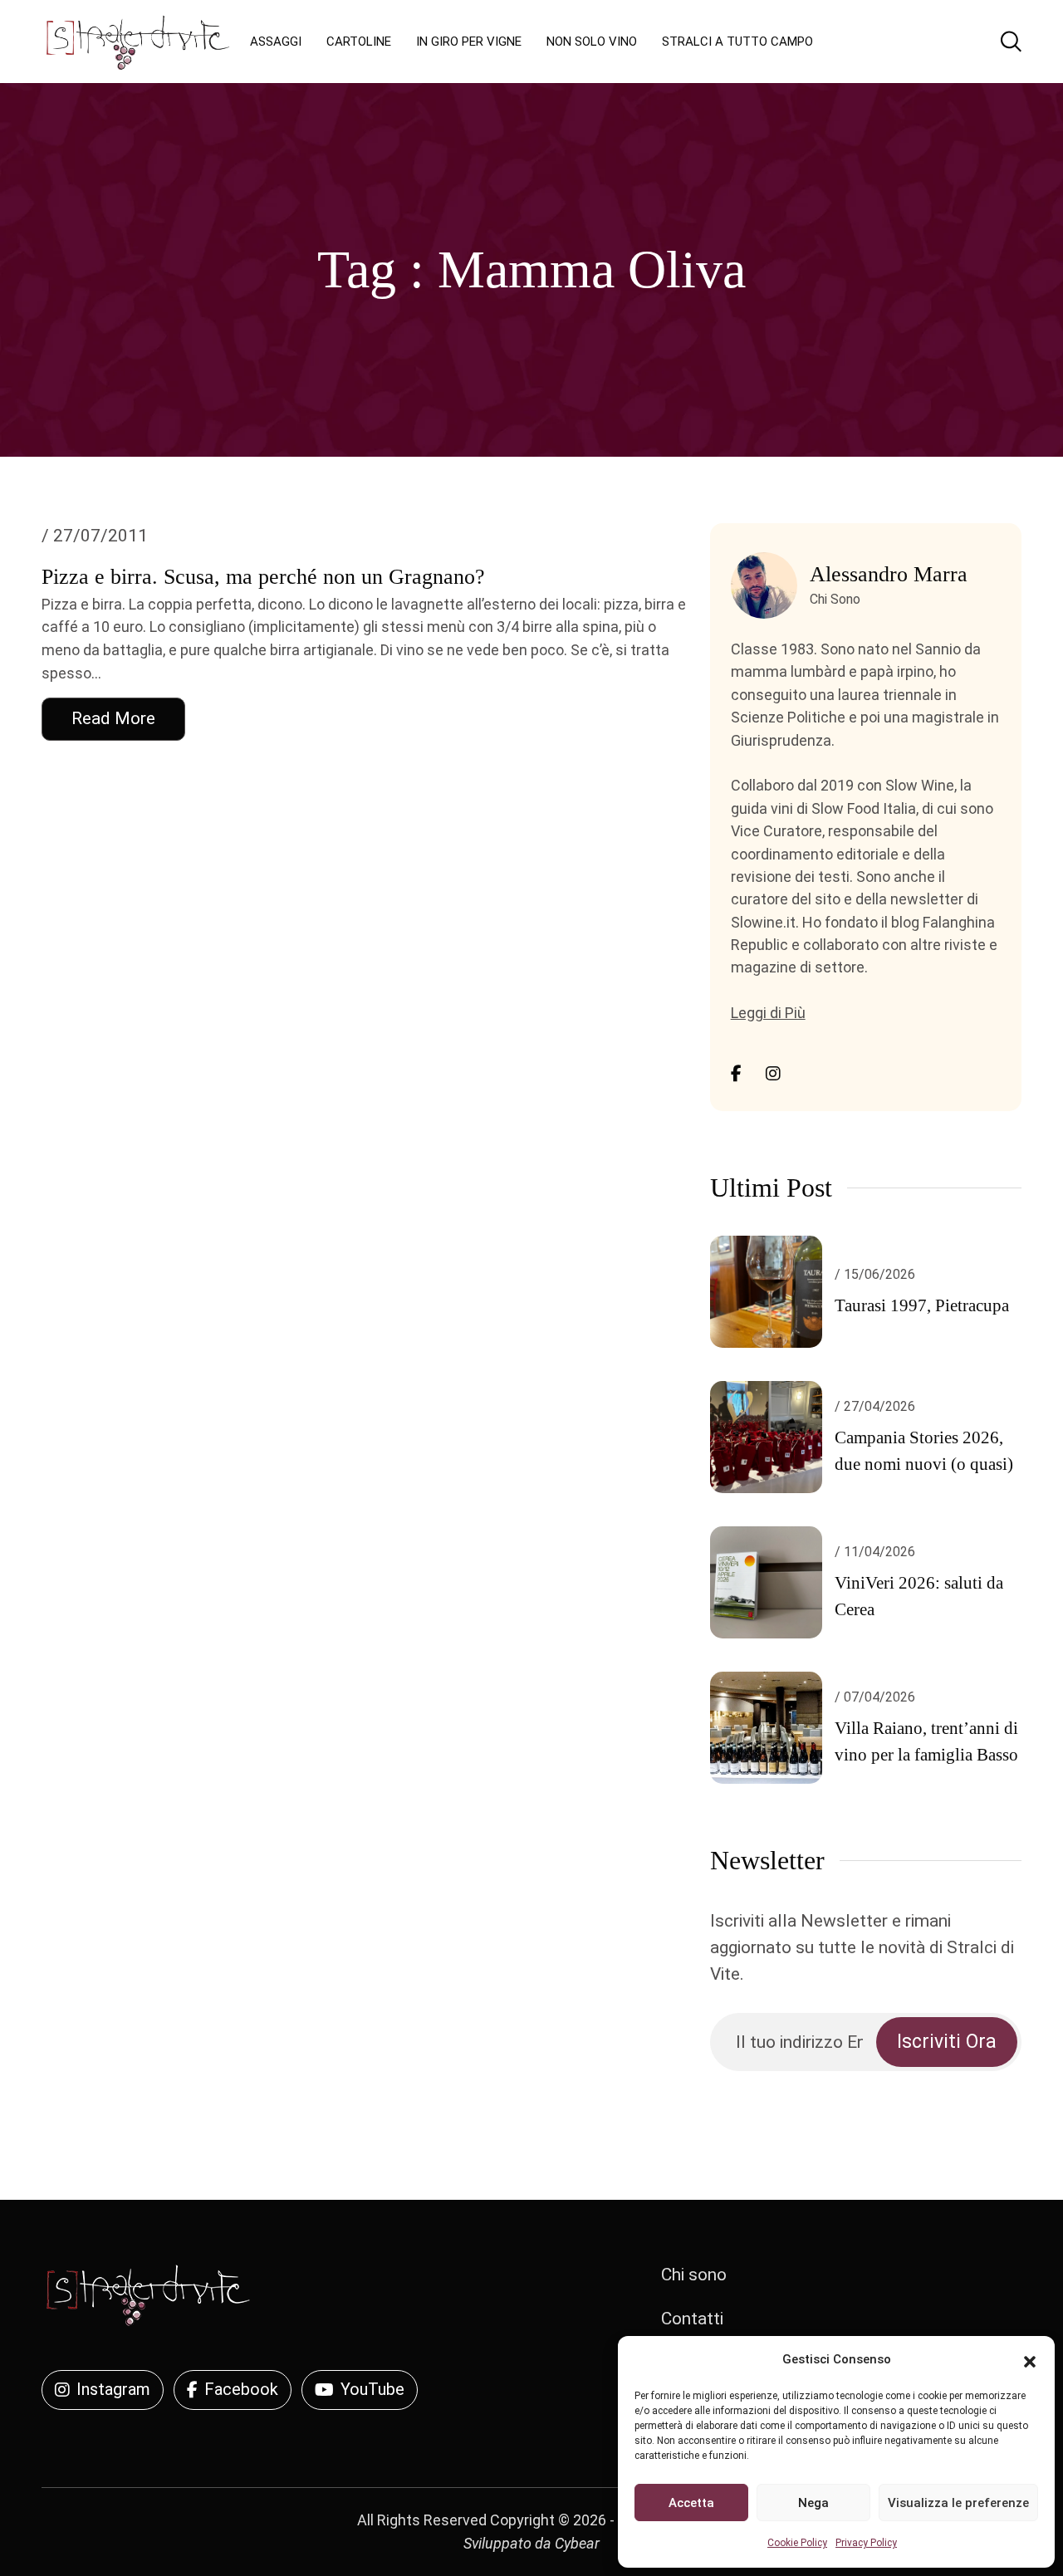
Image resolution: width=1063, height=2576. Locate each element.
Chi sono (694, 2275)
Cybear (577, 2543)
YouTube (372, 2389)
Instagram (113, 2389)
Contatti (692, 2319)
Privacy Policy (866, 2543)
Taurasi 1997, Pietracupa (922, 1305)
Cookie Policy (797, 2543)
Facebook (241, 2389)
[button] (1030, 2360)
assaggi (276, 42)
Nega (813, 2503)
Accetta (691, 2503)
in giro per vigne (469, 42)
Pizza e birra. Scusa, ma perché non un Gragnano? (263, 577)
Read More (113, 718)
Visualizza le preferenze (958, 2503)
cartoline (359, 42)
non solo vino (592, 42)
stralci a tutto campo (737, 42)
